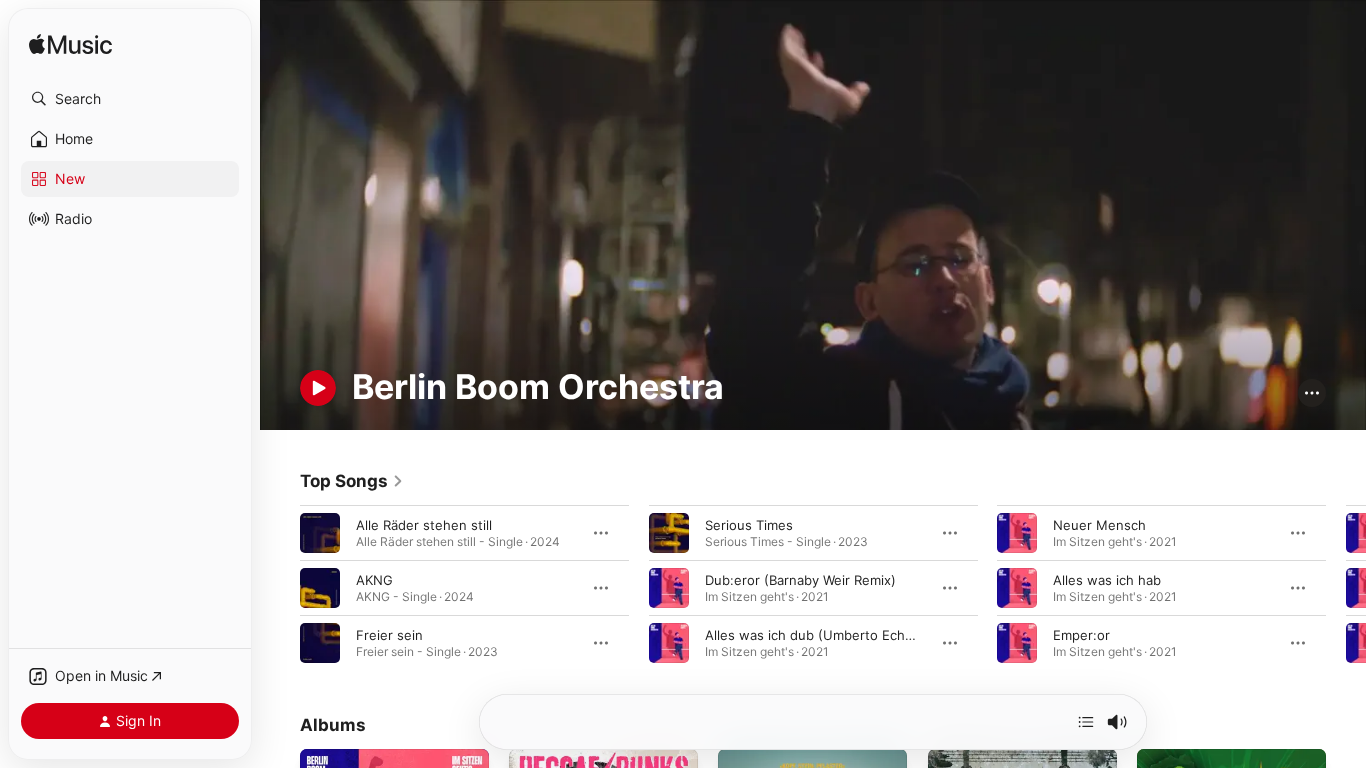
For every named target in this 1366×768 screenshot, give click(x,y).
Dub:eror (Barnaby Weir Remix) (800, 580)
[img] (70, 45)
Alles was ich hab (1107, 580)
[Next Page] (1346, 588)
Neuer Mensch (1099, 525)
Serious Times (749, 525)
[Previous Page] (280, 588)
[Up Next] (1086, 722)
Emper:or (1081, 635)
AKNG (374, 580)
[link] (352, 481)
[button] (130, 99)
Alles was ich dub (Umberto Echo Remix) (832, 635)
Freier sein (389, 635)
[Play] (318, 388)
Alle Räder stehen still (424, 525)
